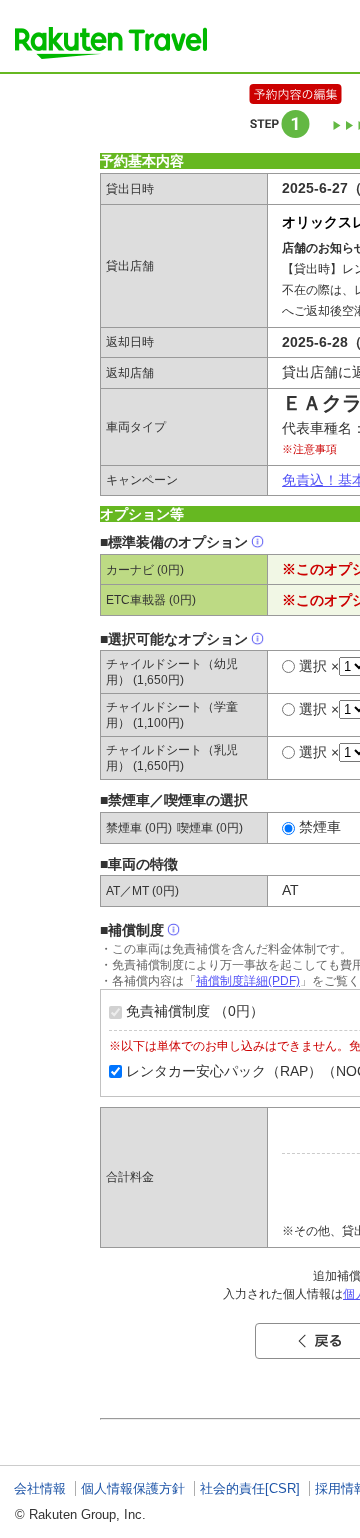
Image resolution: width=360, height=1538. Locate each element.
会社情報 (40, 1488)
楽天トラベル (111, 43)
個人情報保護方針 (133, 1488)
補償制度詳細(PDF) (248, 981)
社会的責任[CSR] (250, 1488)
